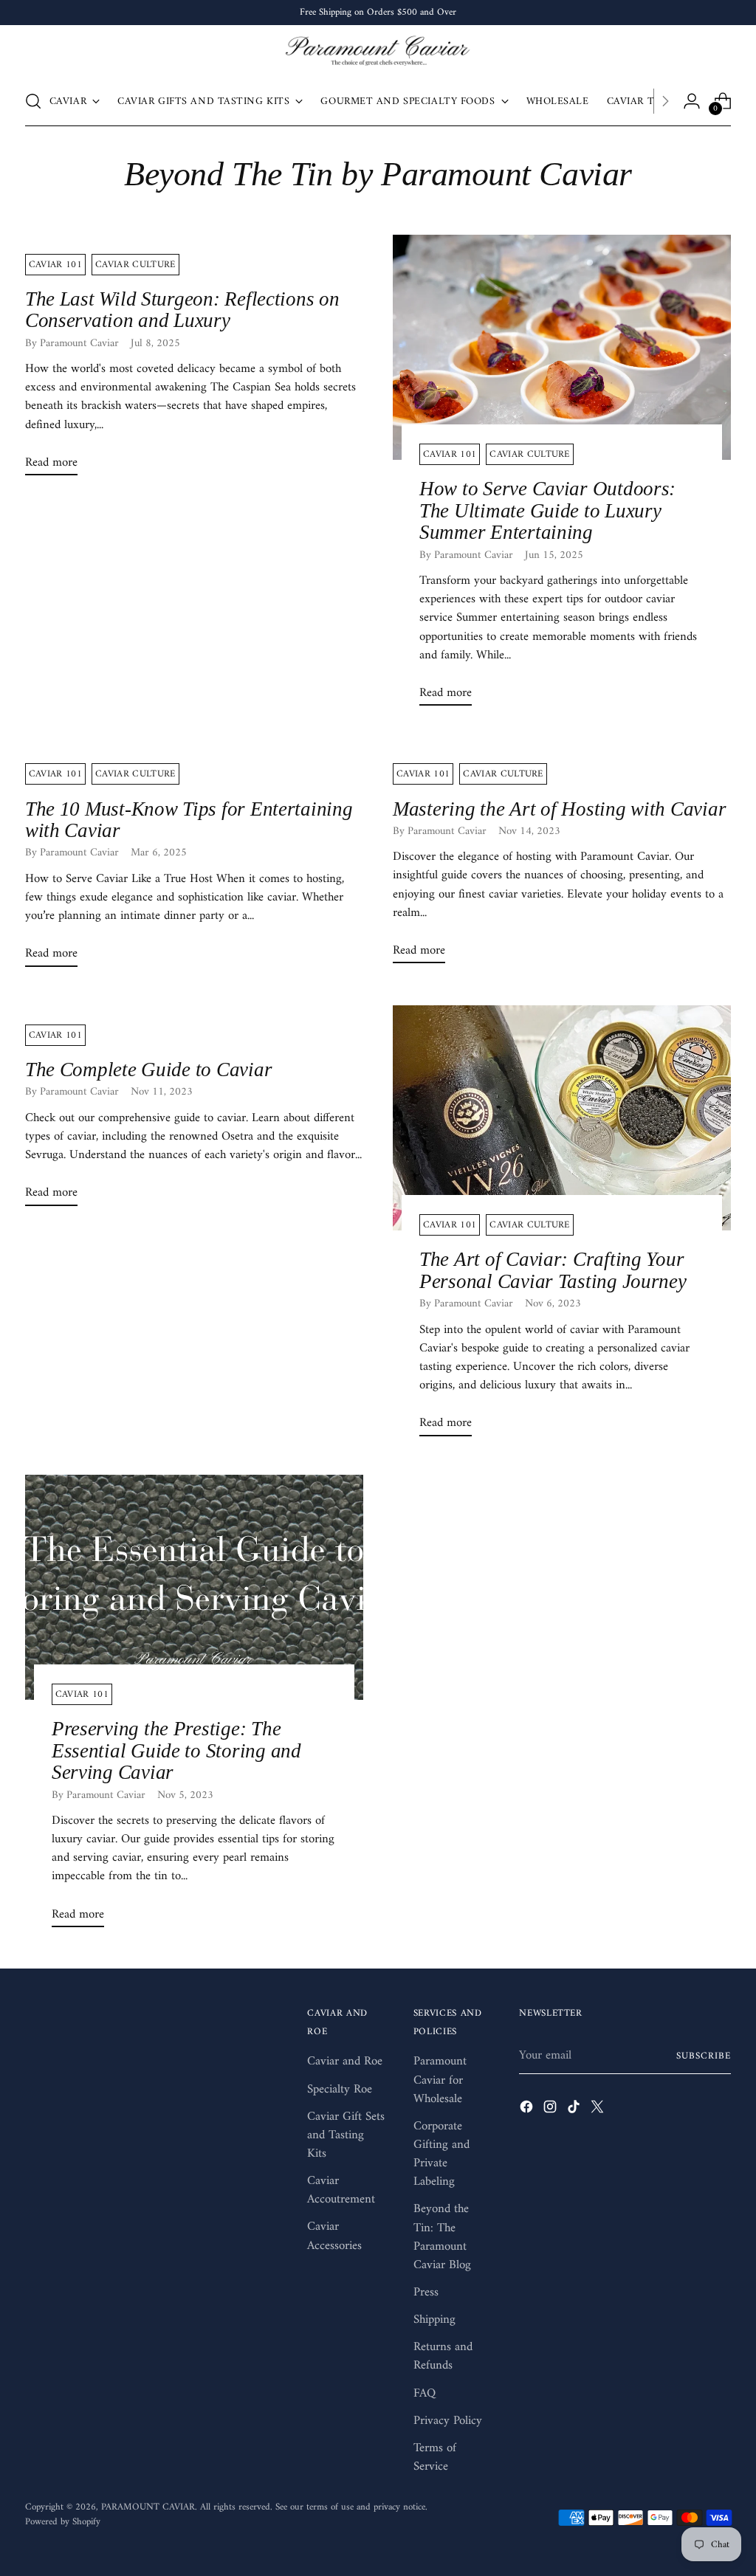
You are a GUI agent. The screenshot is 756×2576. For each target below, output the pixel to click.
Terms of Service (435, 2458)
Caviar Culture (135, 265)
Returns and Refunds (443, 2356)
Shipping (434, 2320)
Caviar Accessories (334, 2236)
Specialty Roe (340, 2090)
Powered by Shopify (63, 2522)
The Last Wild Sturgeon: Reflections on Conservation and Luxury (182, 310)
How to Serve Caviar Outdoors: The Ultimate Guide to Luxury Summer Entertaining (547, 510)
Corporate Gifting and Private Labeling (441, 2154)
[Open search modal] (33, 101)
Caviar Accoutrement (341, 2190)
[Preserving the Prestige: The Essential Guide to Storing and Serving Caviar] (194, 1587)
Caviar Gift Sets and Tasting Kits (346, 2135)
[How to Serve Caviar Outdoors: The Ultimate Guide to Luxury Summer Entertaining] (562, 347)
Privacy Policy (448, 2421)
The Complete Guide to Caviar (149, 1070)
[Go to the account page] (692, 101)
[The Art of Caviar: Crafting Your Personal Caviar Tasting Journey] (562, 1118)
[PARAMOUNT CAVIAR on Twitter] (599, 2110)
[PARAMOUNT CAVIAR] (378, 52)
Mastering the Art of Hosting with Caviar (559, 809)
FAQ (425, 2394)
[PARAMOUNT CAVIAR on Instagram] (551, 2110)
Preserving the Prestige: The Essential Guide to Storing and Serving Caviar (176, 1750)
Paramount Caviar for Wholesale (440, 2080)
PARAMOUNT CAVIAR (148, 2507)
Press (426, 2293)
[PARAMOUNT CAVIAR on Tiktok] (575, 2110)
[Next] (665, 101)
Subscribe (704, 2056)
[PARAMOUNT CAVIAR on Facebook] (528, 2110)
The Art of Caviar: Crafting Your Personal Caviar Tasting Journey (553, 1270)
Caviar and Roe (345, 2062)
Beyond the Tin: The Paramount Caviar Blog (442, 2237)
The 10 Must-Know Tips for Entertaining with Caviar (189, 820)
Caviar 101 (55, 265)
